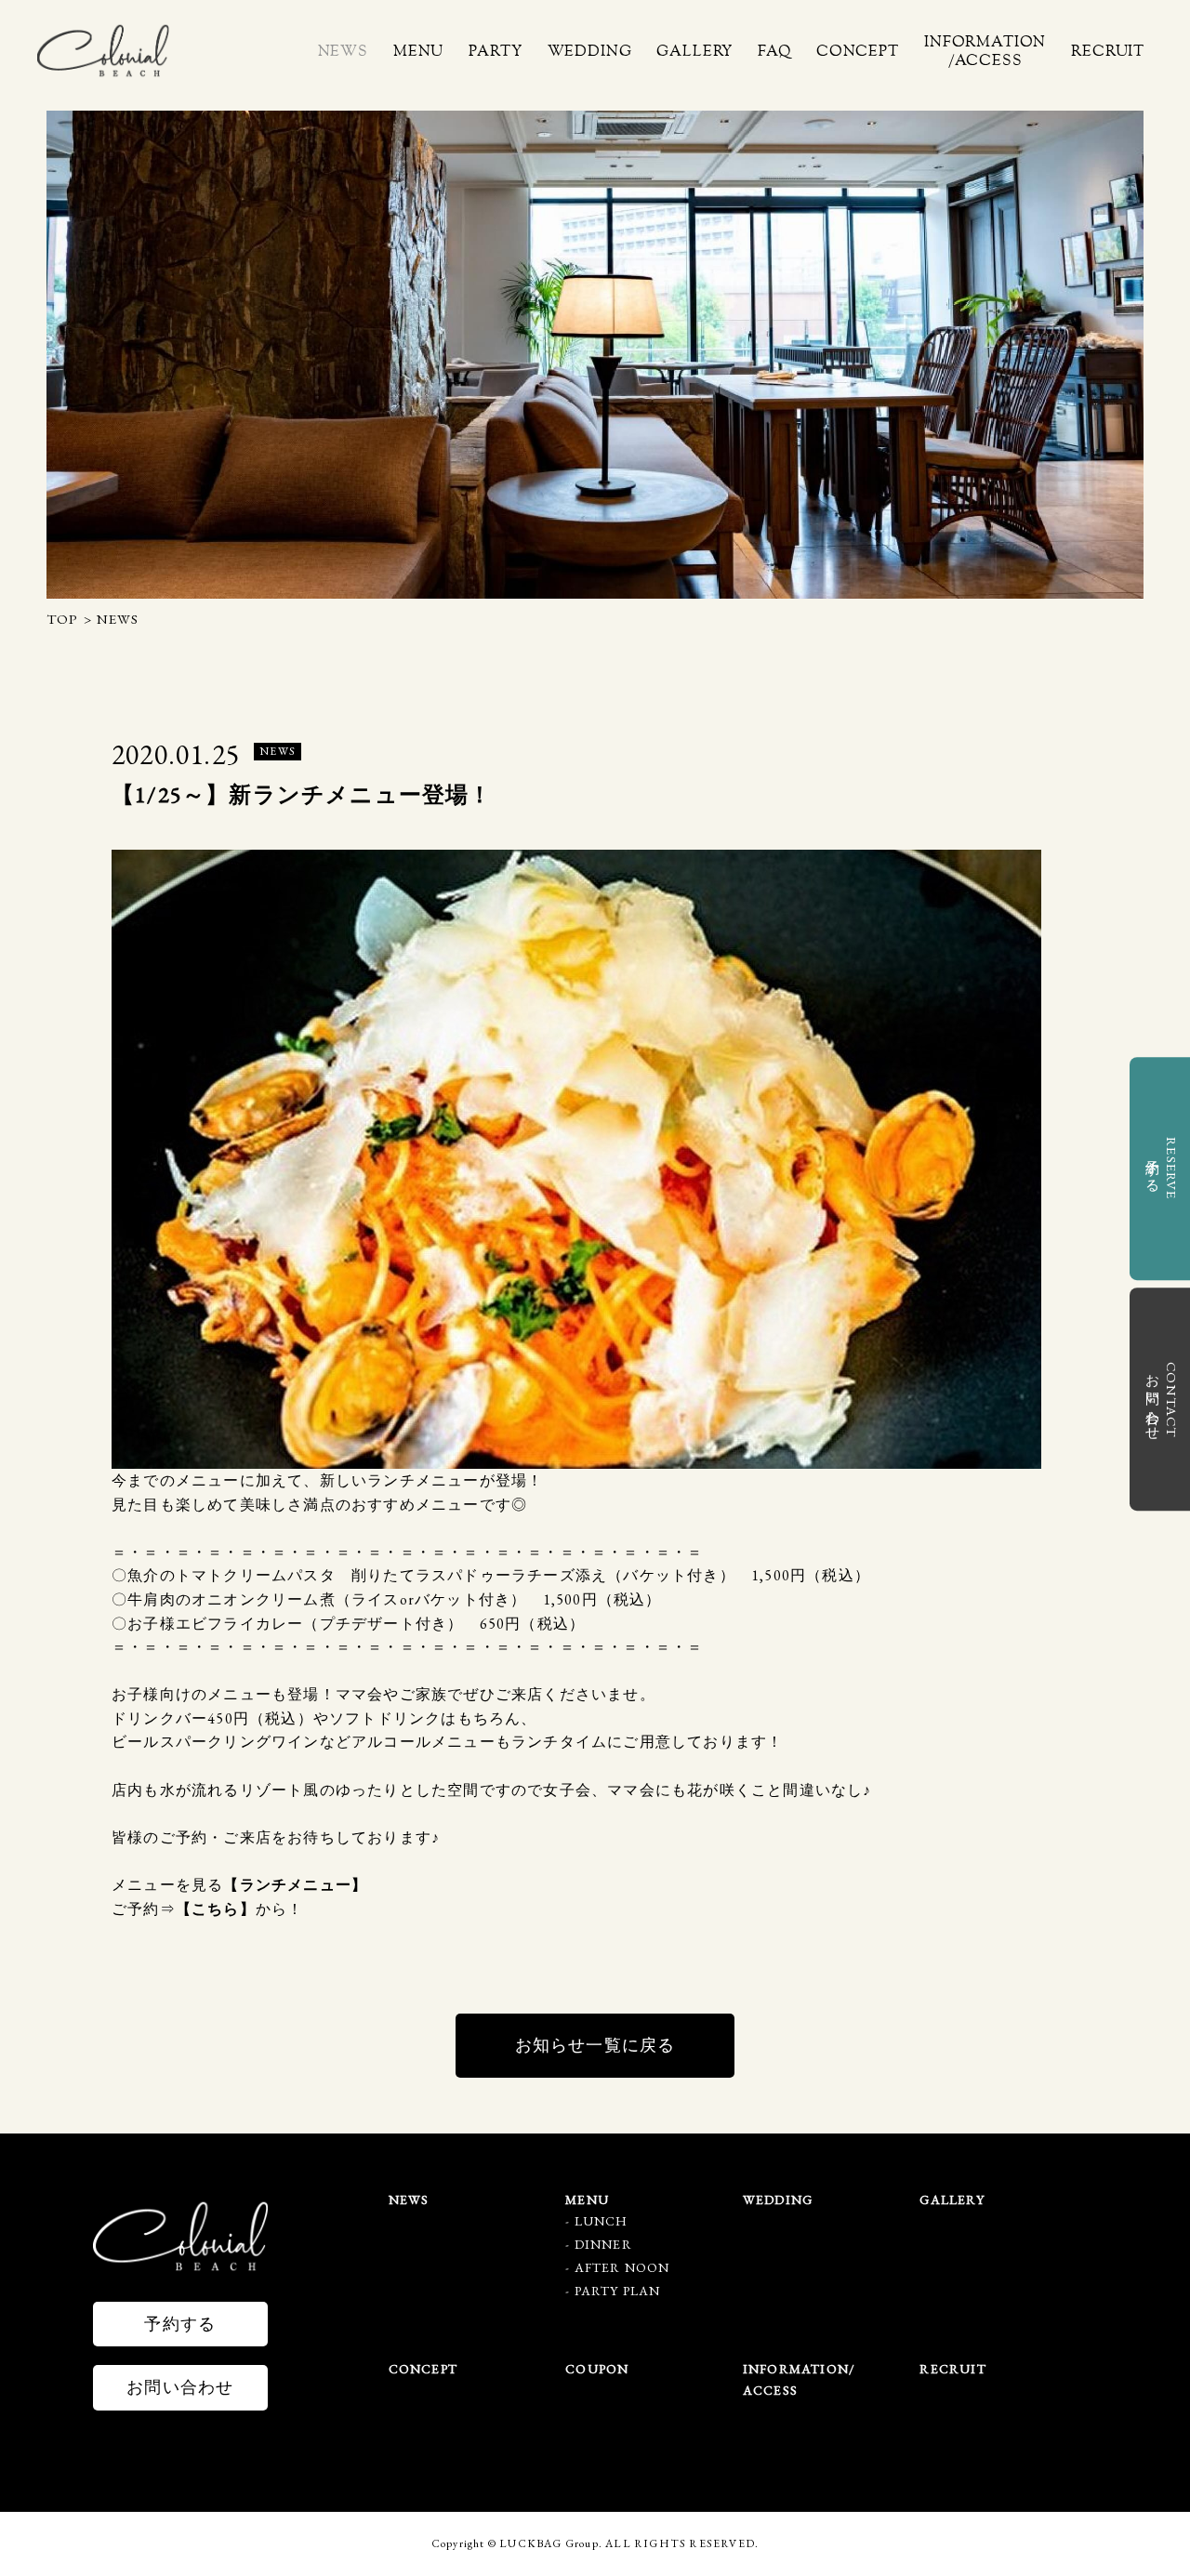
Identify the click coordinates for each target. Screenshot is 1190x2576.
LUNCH (602, 2221)
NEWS (342, 51)
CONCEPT (858, 51)
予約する (180, 2324)
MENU (418, 51)
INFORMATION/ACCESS (985, 51)
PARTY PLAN (618, 2291)
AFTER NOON (622, 2267)
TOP (63, 619)
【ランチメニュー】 (295, 1885)
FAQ (774, 51)
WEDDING (589, 51)
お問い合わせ (180, 2387)
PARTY (495, 51)
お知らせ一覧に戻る (595, 2045)
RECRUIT (1108, 51)
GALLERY (694, 51)
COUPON (597, 2369)
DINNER (603, 2244)
